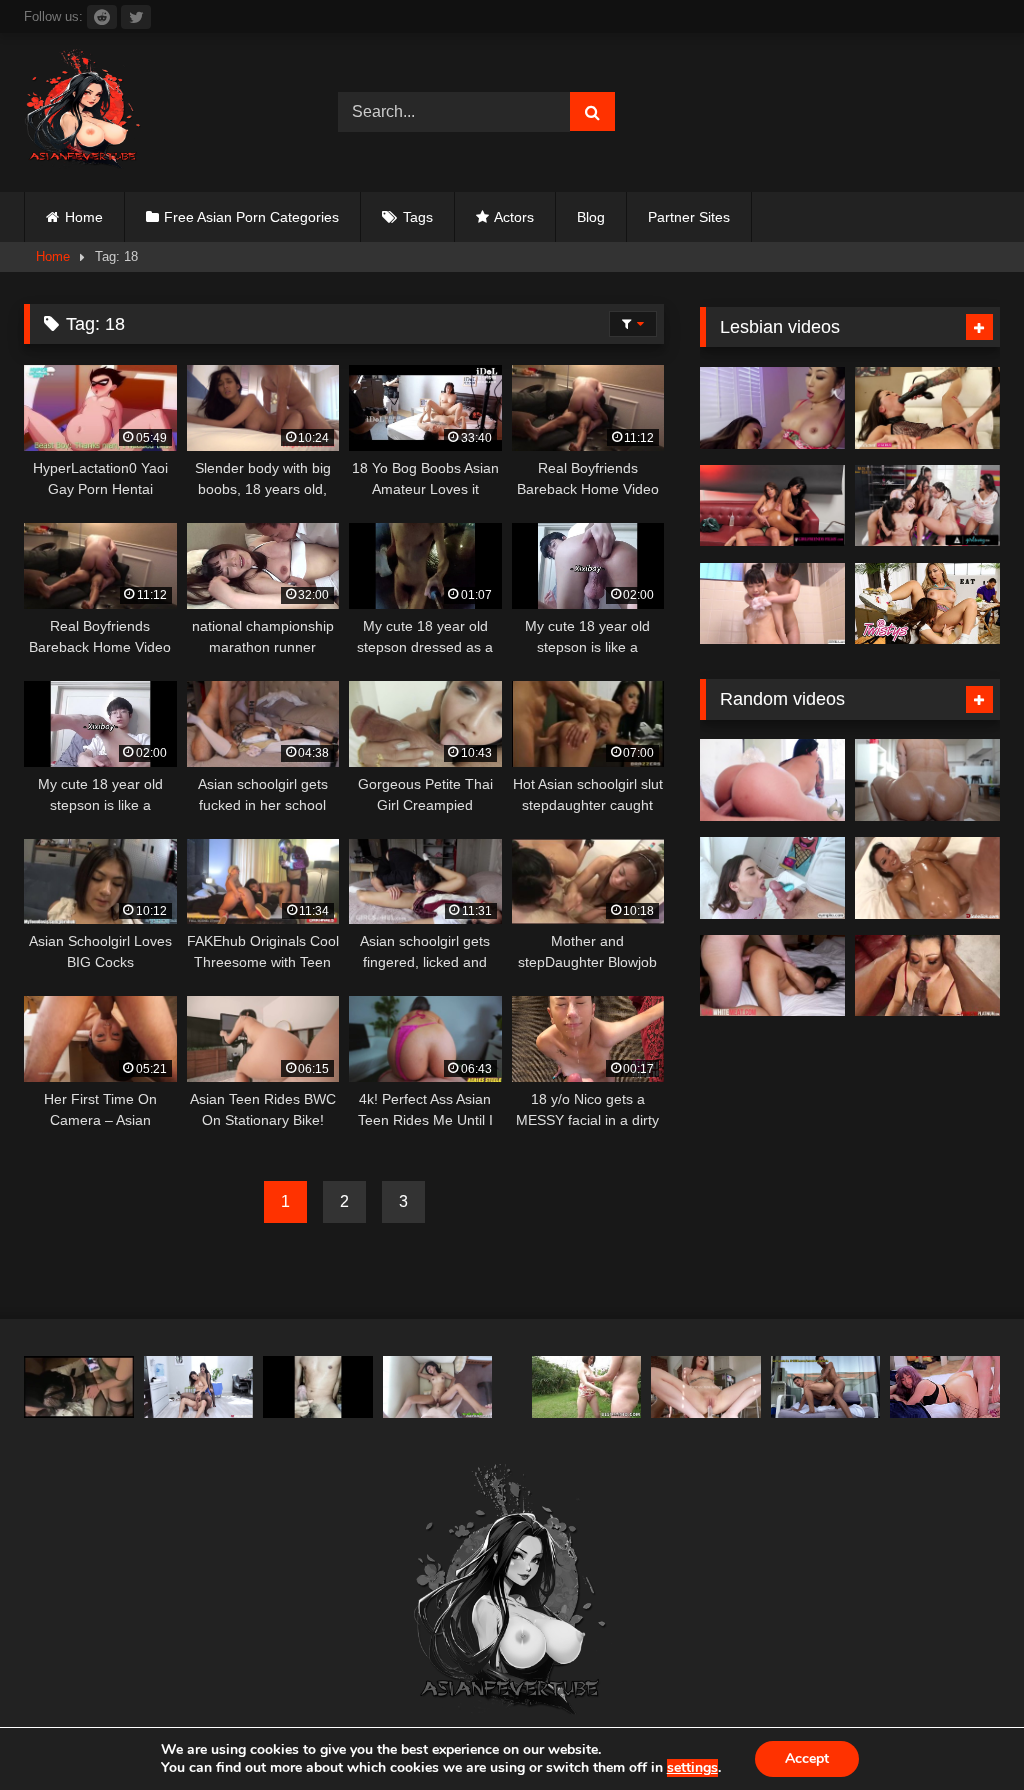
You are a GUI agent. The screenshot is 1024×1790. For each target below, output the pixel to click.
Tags (418, 217)
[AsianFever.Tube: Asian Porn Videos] (158, 112)
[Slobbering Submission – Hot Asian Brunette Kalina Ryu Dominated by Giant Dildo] (927, 408)
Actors (514, 217)
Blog (591, 217)
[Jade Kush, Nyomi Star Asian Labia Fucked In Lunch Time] (199, 1387)
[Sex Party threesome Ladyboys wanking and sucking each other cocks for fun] (79, 1387)
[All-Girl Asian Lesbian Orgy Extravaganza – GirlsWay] (927, 506)
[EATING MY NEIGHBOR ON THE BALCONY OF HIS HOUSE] (826, 1387)
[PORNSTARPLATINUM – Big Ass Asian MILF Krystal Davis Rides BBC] (927, 976)
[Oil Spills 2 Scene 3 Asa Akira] (927, 878)
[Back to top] (962, 1730)
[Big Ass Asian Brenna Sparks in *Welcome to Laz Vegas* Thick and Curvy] (772, 780)
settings (692, 1768)
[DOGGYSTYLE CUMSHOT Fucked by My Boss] (945, 1387)
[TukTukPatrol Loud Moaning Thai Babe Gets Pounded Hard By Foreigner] (438, 1387)
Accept (807, 1758)
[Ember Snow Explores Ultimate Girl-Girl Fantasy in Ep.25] (772, 506)
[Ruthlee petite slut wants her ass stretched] (927, 780)
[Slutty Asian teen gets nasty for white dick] (772, 976)
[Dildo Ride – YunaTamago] (706, 1387)
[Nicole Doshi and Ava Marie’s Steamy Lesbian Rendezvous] (772, 408)
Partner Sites (689, 217)
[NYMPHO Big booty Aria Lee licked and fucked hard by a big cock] (772, 878)
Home (84, 217)
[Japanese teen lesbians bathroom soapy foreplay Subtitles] (772, 604)
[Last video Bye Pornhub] (318, 1387)
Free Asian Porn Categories (251, 217)
